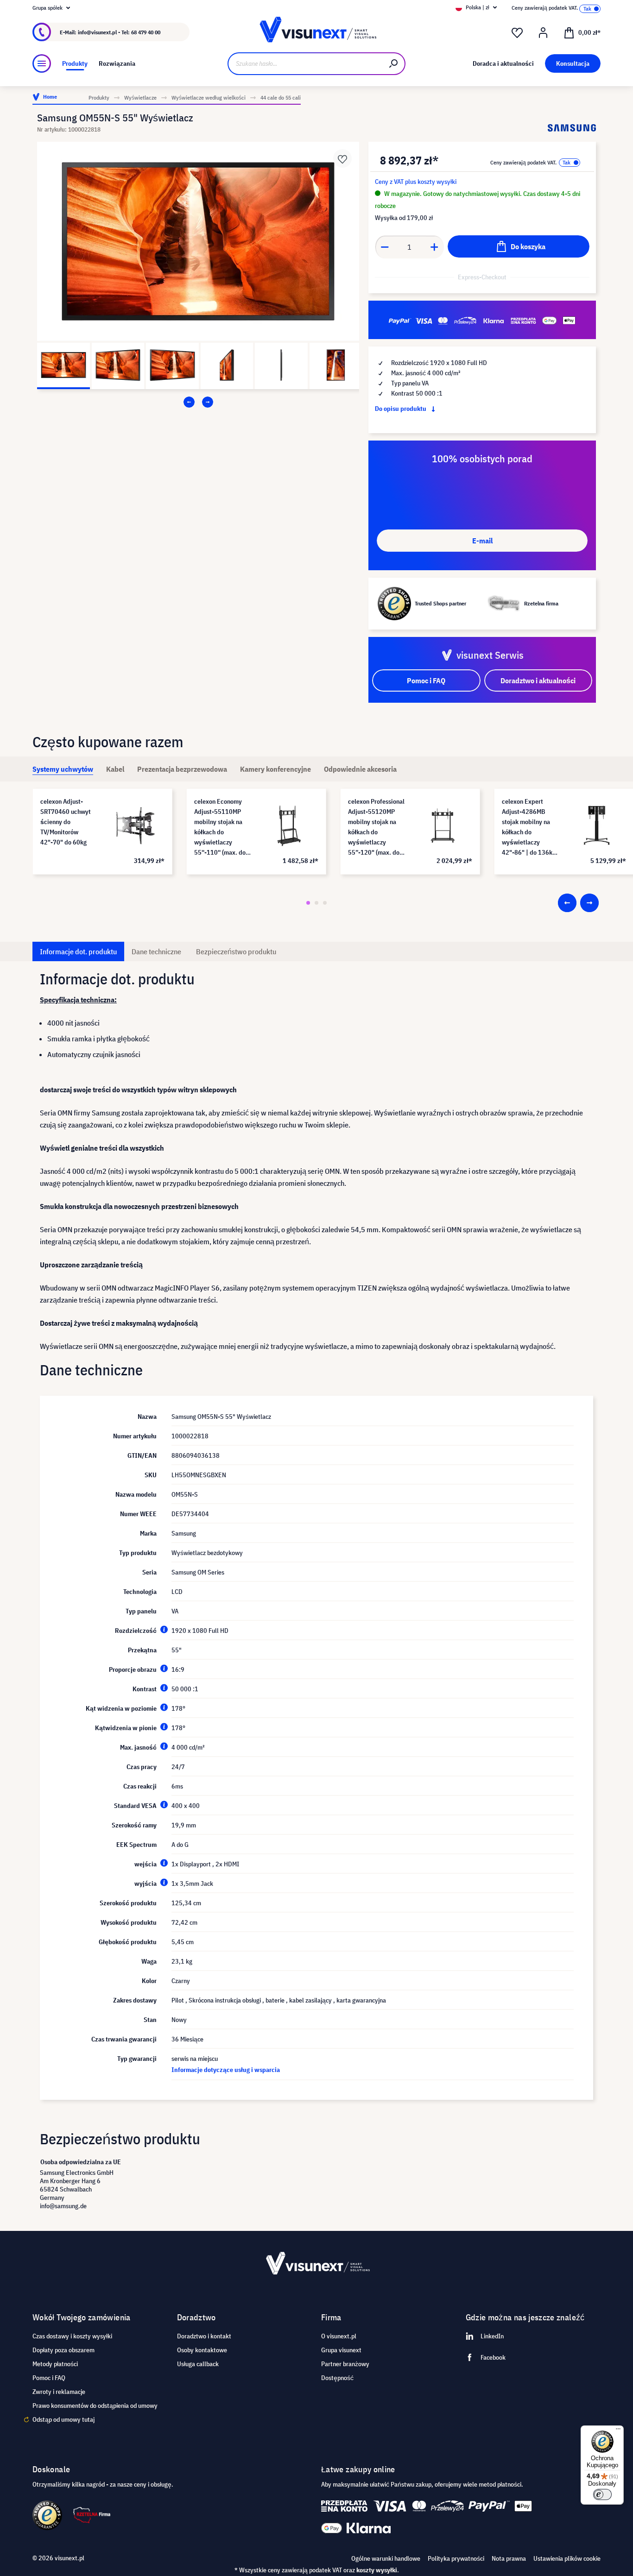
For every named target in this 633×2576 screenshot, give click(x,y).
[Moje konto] (543, 33)
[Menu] (42, 63)
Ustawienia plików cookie (567, 2558)
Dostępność (337, 2378)
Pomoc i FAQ (49, 2378)
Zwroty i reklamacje (59, 2392)
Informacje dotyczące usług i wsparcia (226, 2070)
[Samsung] (572, 128)
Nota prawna (509, 2558)
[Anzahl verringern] (385, 247)
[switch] (602, 2494)
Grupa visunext (341, 2350)
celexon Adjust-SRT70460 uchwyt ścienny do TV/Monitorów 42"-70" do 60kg (66, 822)
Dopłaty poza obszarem (63, 2350)
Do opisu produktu (401, 409)
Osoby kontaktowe (202, 2350)
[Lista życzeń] (517, 33)
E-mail (482, 541)
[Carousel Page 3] (325, 903)
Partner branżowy (345, 2364)
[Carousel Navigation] (198, 402)
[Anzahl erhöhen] (435, 247)
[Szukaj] (394, 64)
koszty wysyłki (377, 2570)
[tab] (63, 769)
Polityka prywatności (456, 2558)
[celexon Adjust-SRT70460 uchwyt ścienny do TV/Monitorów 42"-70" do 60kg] (135, 825)
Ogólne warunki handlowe (386, 2558)
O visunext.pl (339, 2336)
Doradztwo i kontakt (204, 2336)
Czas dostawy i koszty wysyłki (72, 2336)
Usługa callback (198, 2364)
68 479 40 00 (146, 32)
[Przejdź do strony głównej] (317, 32)
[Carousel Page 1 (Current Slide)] (308, 903)
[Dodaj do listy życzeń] (342, 158)
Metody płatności (55, 2364)
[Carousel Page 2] (316, 903)
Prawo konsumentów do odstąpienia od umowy (95, 2406)
